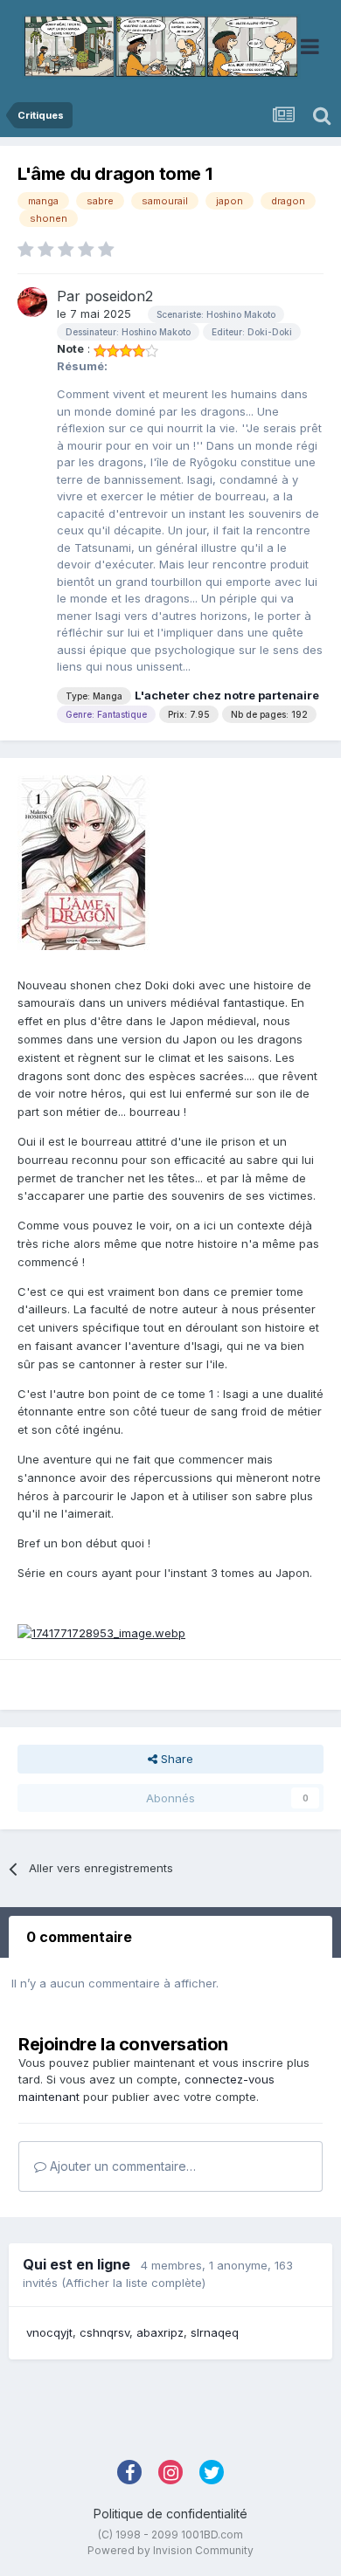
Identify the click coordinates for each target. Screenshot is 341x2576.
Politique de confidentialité (170, 2514)
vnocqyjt (49, 2332)
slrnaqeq (215, 2332)
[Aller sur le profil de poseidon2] (32, 302)
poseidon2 (119, 296)
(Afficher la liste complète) (133, 2283)
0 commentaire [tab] (79, 1937)
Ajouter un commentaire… (121, 2166)
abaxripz (160, 2332)
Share (175, 1759)
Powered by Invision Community (170, 2550)
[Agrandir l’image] (101, 1632)
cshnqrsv (104, 2332)
